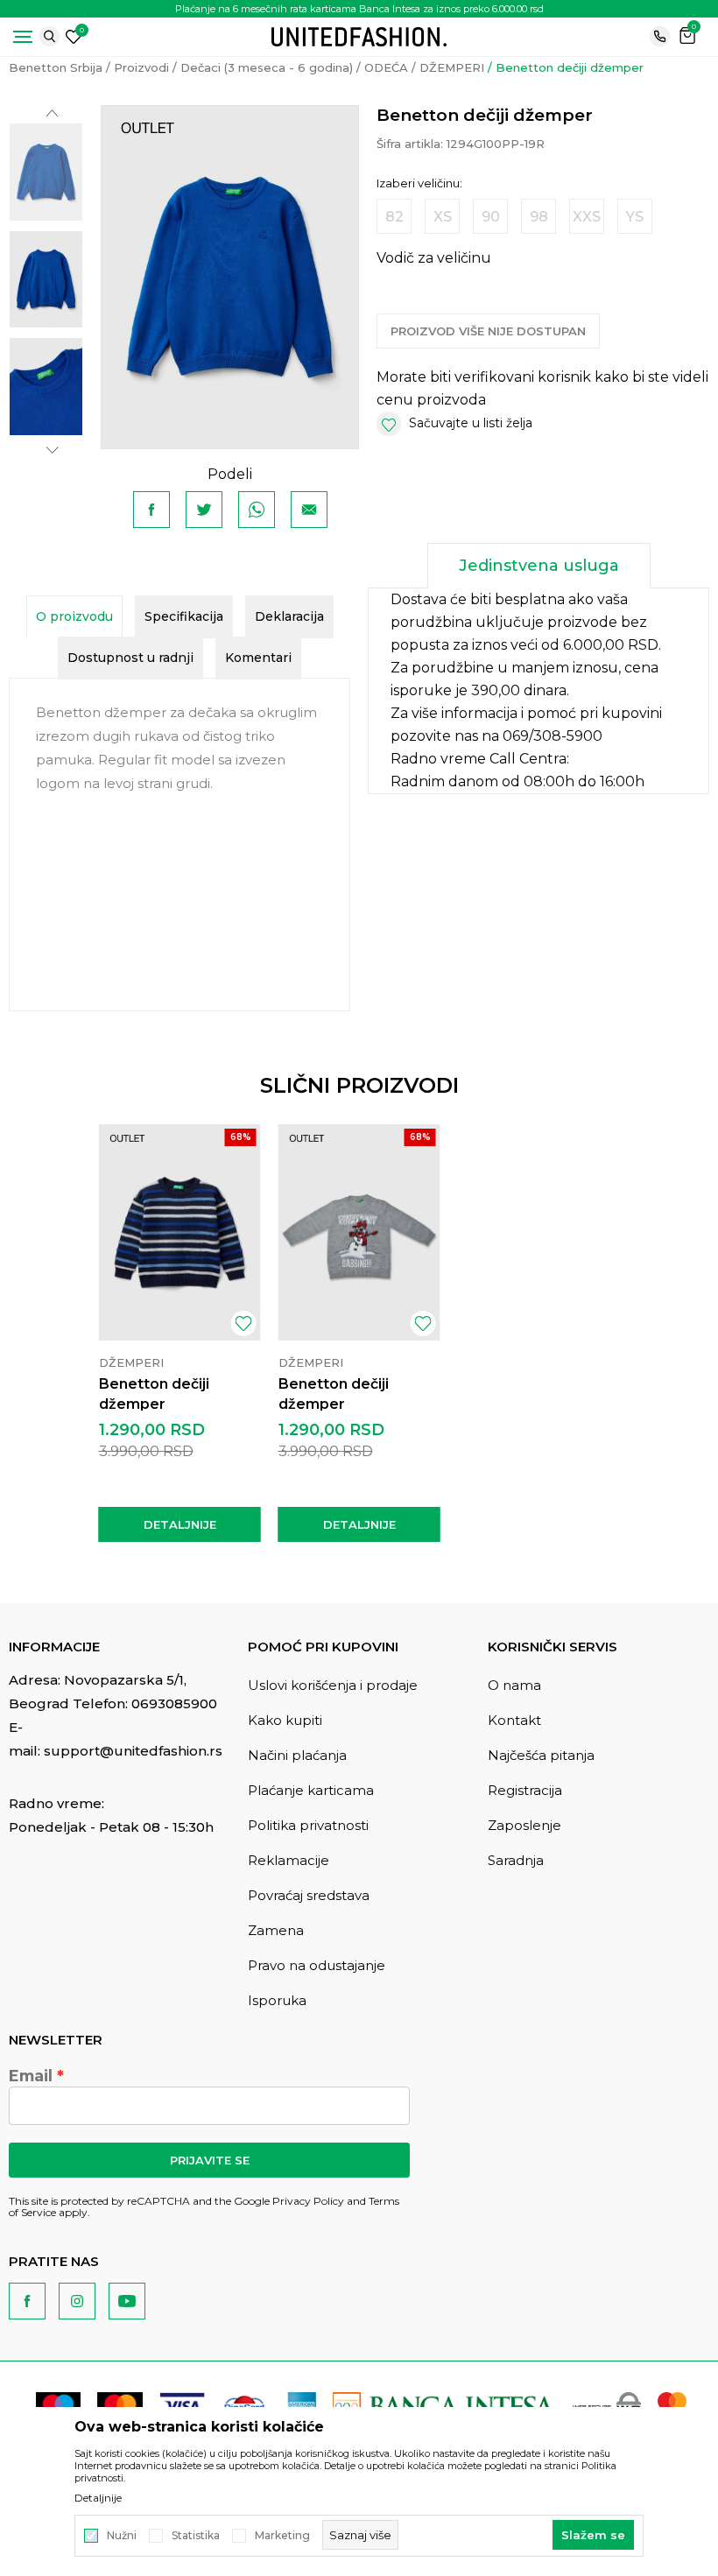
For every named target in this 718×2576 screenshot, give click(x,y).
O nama (514, 1685)
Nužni (122, 2536)
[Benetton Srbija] (359, 35)
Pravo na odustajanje (317, 1965)
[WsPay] (607, 2406)
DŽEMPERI (452, 67)
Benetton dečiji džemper (154, 1394)
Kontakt (514, 1720)
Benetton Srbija (56, 67)
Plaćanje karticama (311, 1790)
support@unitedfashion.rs (133, 1751)
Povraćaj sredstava (309, 1895)
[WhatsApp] (257, 510)
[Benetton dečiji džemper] (180, 1232)
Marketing (282, 2536)
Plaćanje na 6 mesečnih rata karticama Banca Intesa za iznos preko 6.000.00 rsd (359, 9)
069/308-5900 (553, 736)
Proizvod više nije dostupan (488, 331)
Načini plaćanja (297, 1755)
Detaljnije (180, 1524)
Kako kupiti (285, 1720)
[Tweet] (204, 510)
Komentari (258, 658)
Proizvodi (141, 67)
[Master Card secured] (672, 2406)
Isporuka (277, 2000)
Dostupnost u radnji (130, 658)
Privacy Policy (308, 2201)
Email (31, 2076)
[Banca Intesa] (444, 2406)
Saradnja (516, 1860)
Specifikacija (184, 616)
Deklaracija (289, 616)
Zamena (276, 1930)
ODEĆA (386, 67)
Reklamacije (289, 1860)
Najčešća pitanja (541, 1755)
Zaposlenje (524, 1825)
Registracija (525, 1790)
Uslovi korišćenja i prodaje (333, 1685)
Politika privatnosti (308, 1825)
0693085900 (174, 1703)
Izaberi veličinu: (419, 183)
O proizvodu (74, 616)
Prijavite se (210, 2160)
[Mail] (309, 510)
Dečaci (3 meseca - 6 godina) (267, 67)
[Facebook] (151, 510)
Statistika (196, 2536)
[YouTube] (127, 2301)
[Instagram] (77, 2301)
